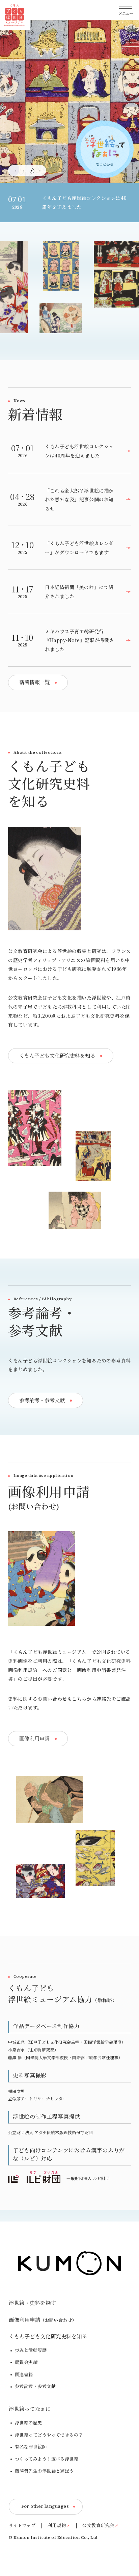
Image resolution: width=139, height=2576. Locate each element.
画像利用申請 (43, 2320)
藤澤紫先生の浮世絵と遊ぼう (44, 2471)
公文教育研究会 (98, 2526)
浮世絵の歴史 (29, 2423)
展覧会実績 (26, 2362)
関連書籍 (24, 2374)
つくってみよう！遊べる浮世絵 (47, 2459)
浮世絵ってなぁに (30, 2409)
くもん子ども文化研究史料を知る (48, 2336)
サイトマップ (22, 2526)
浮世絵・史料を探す (32, 2303)
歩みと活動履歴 (31, 2350)
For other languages (45, 2506)
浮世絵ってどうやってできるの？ (49, 2435)
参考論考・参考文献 (35, 2386)
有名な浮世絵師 (31, 2447)
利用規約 (57, 2526)
